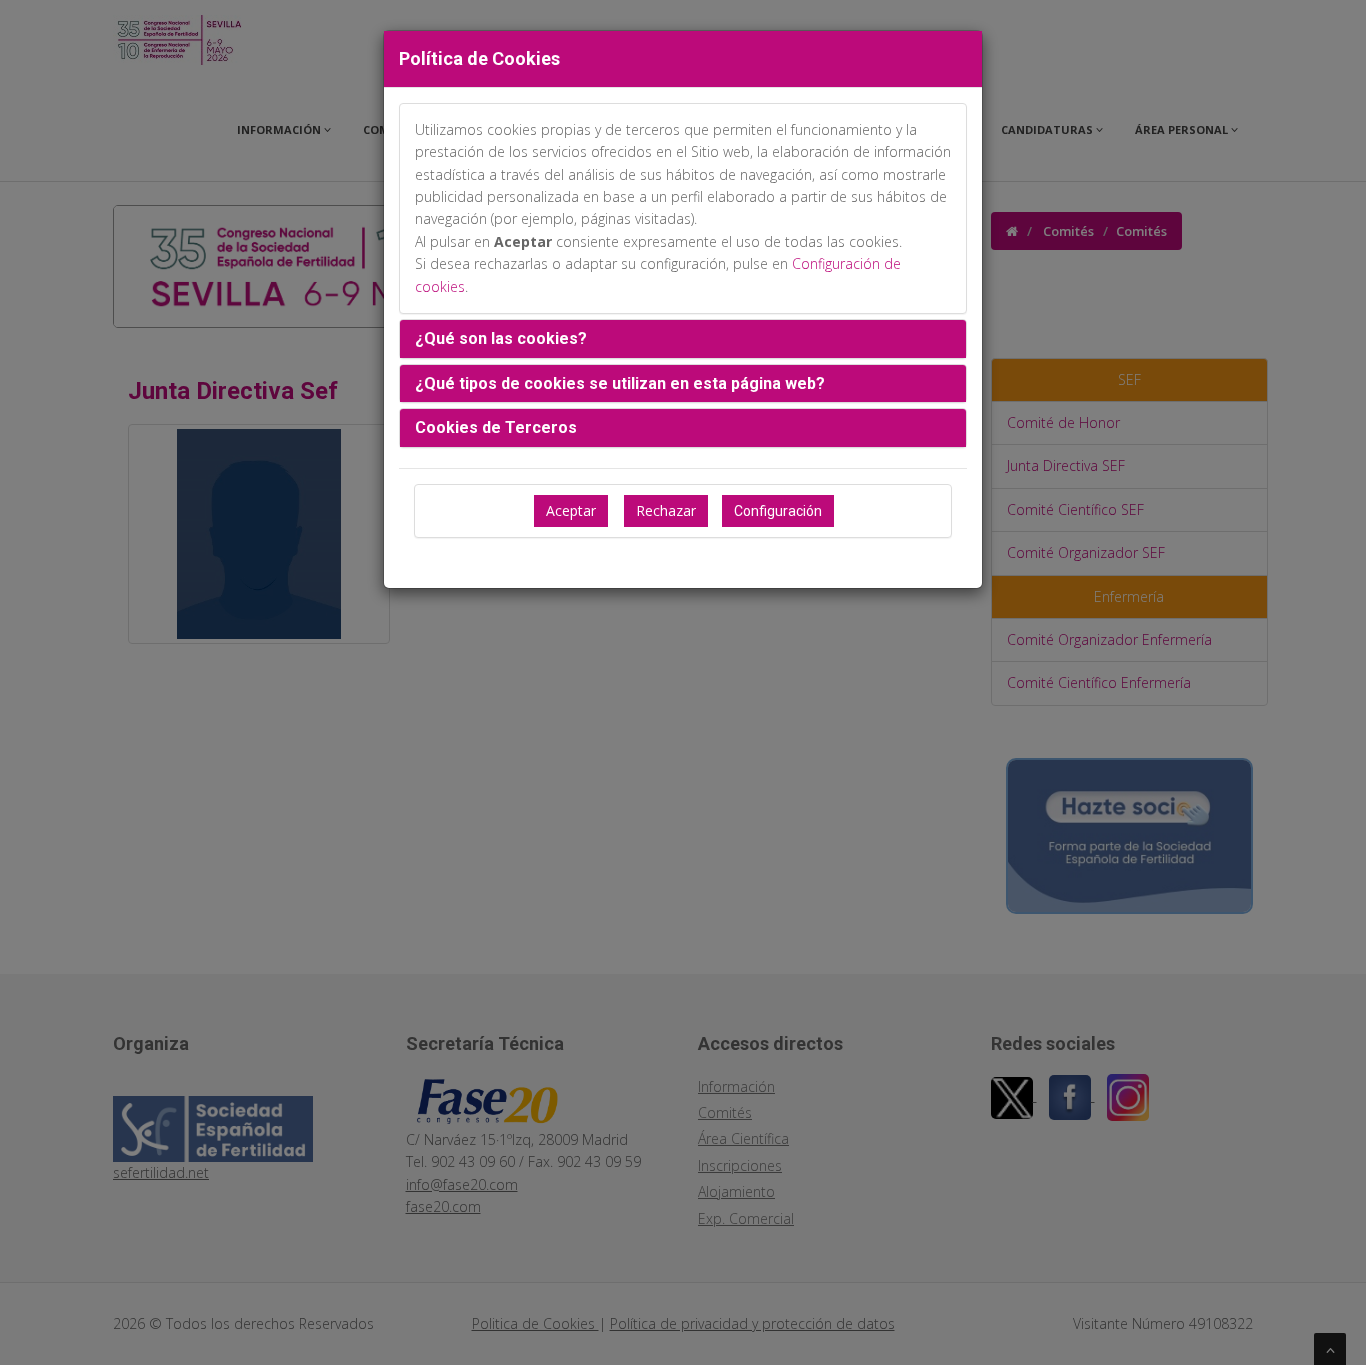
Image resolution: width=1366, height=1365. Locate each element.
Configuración (778, 511)
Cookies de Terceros (496, 427)
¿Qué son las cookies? (501, 338)
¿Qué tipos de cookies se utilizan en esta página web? (620, 383)
